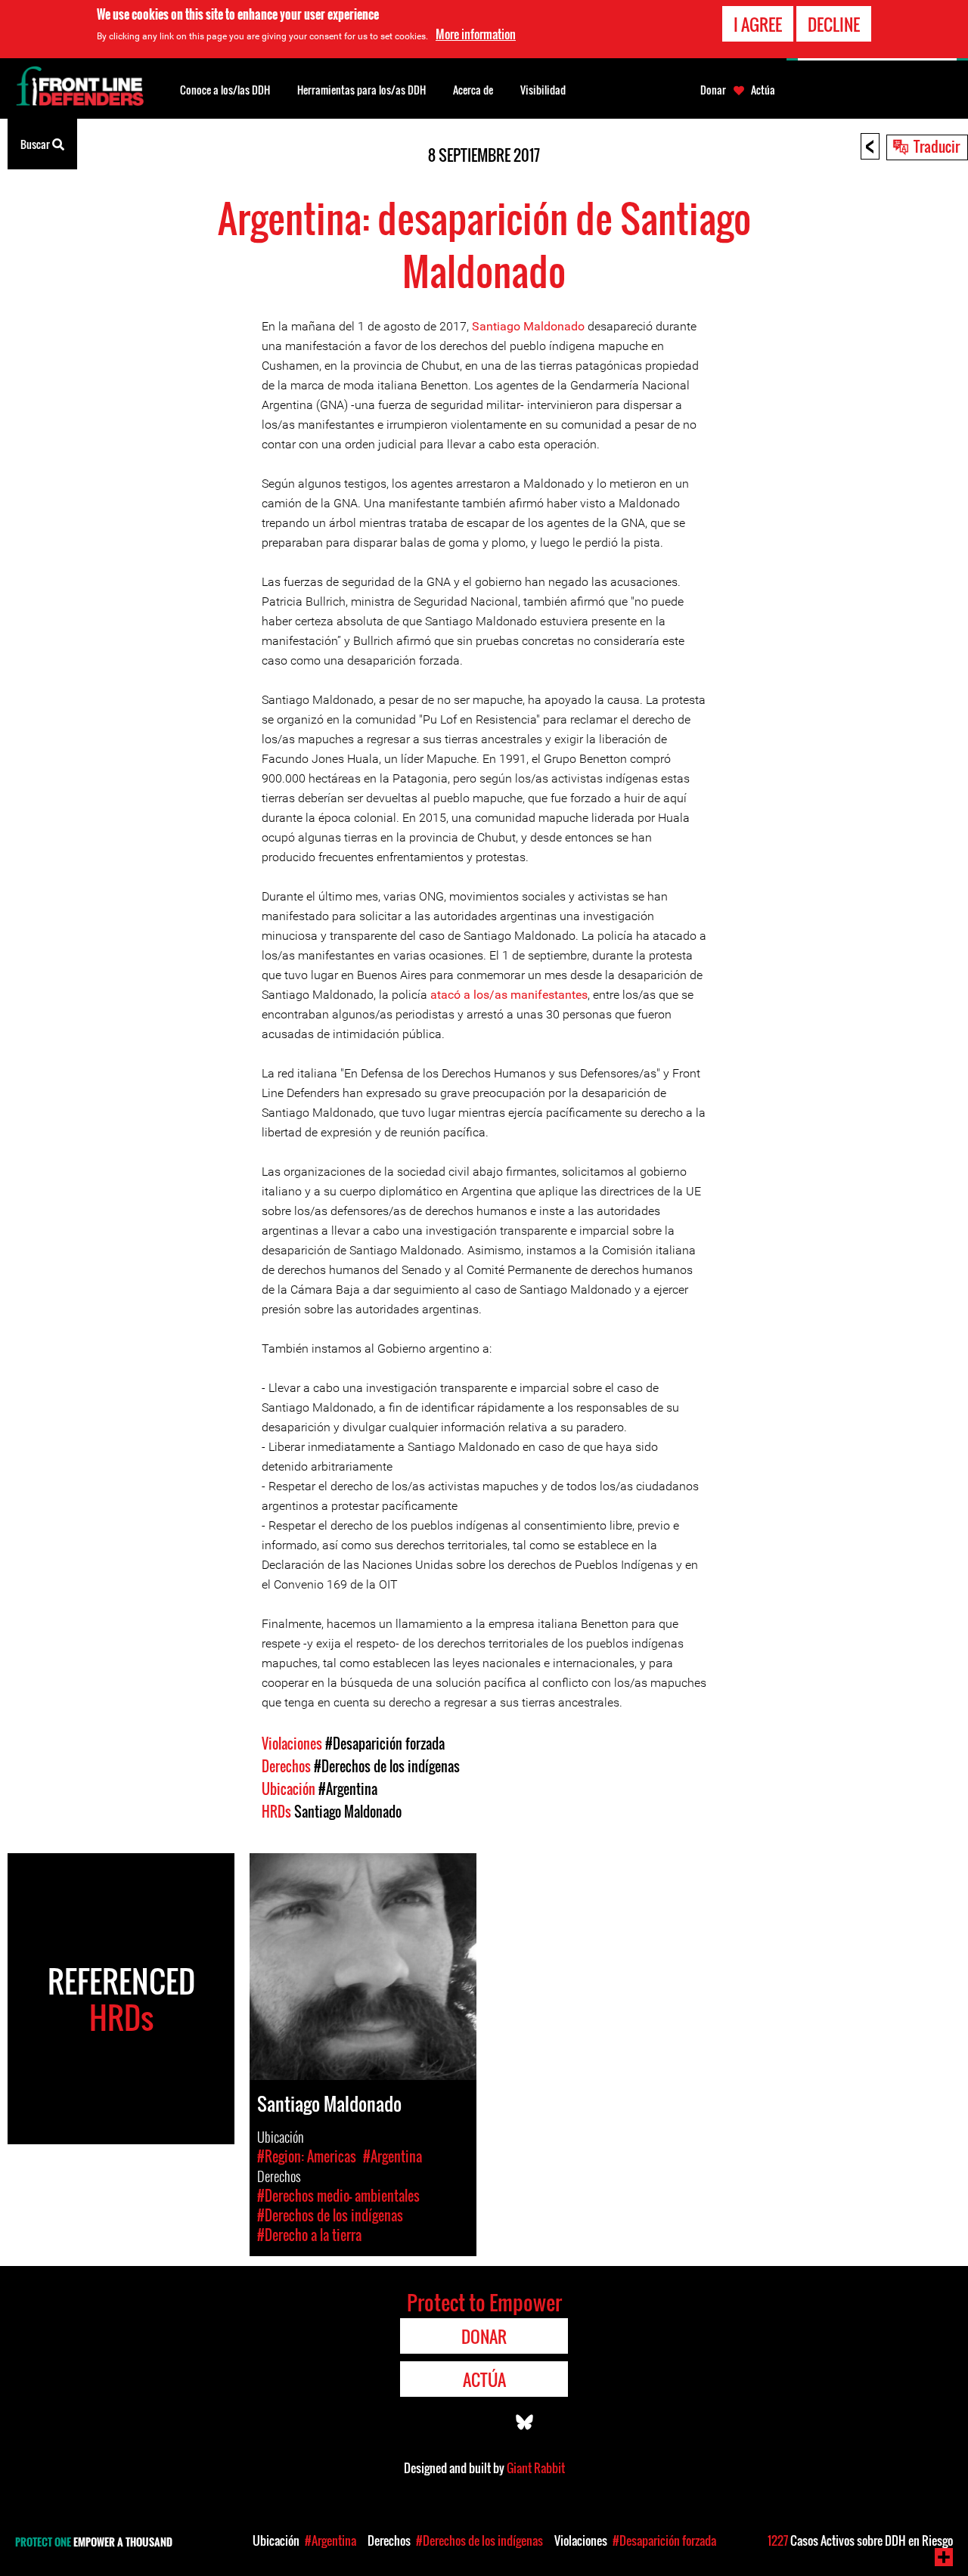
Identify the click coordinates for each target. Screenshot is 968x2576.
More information (476, 34)
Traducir (937, 146)
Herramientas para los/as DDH (361, 90)
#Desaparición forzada (385, 1744)
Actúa (763, 90)
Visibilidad (543, 90)
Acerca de (473, 90)
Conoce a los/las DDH (225, 90)
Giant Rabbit (536, 2468)
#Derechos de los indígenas (387, 1766)
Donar (713, 90)
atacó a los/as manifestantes (509, 995)
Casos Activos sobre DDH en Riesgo (860, 2540)
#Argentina (348, 1789)
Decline (834, 24)
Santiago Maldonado (528, 326)
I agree (758, 24)
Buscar (36, 144)
